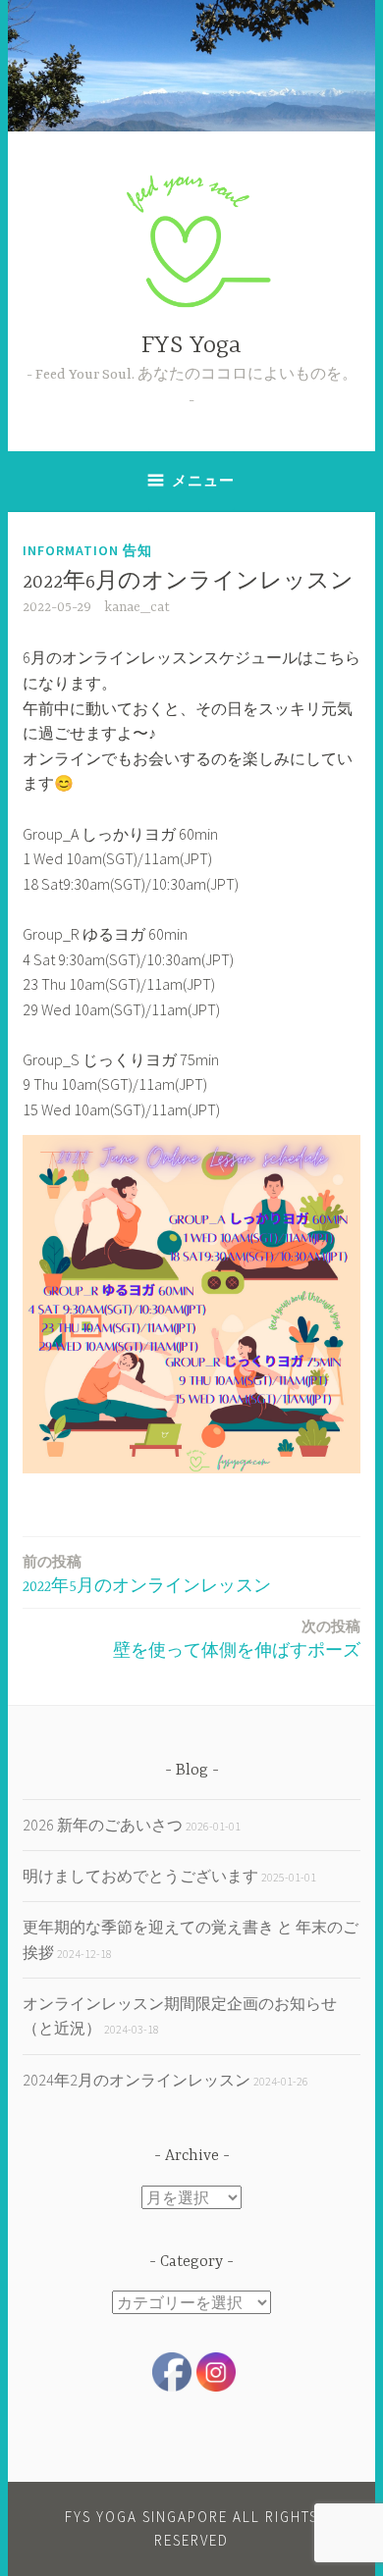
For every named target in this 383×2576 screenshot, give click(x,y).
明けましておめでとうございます (140, 1876)
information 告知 (87, 550)
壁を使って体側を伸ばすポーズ (237, 1639)
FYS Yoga (191, 346)
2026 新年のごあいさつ (103, 1825)
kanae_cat (137, 607)
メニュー (203, 480)
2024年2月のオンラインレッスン (137, 2080)
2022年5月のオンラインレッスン (147, 1574)
